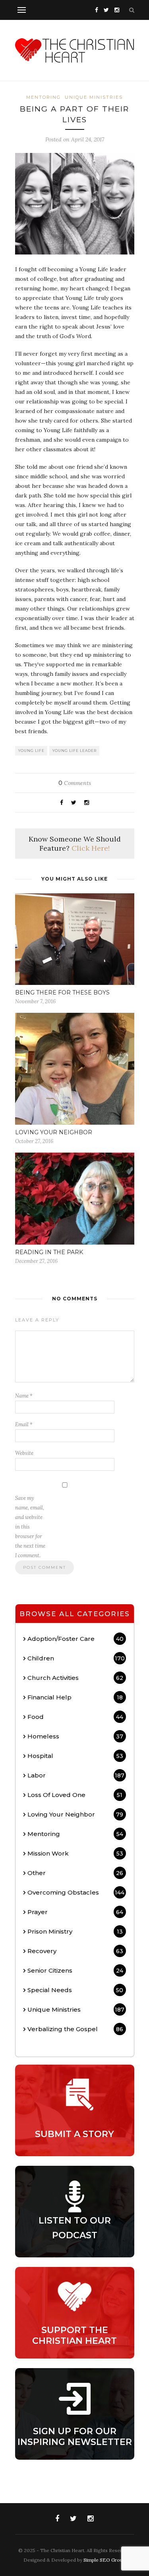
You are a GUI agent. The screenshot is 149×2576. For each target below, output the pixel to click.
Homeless (75, 1736)
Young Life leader (74, 751)
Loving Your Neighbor (75, 1814)
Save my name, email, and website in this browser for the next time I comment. (30, 1527)
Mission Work (75, 1853)
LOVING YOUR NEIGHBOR (54, 1132)
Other (75, 1873)
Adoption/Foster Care (75, 1639)
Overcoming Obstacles (76, 1892)
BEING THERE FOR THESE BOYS (62, 992)
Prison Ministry (75, 1931)
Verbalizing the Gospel (75, 2029)
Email (24, 1424)
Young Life (31, 751)
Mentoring (44, 97)
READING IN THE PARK (49, 1252)
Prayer (75, 1912)
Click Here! (91, 848)
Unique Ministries (94, 97)
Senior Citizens (75, 1970)
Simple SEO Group (104, 2560)
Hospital (75, 1756)
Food (75, 1717)
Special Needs (75, 1990)
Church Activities (75, 1678)
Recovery (75, 1951)
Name (24, 1396)
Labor (76, 1775)
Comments (75, 783)
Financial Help (75, 1697)
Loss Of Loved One (75, 1795)
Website (24, 1453)
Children (76, 1658)
